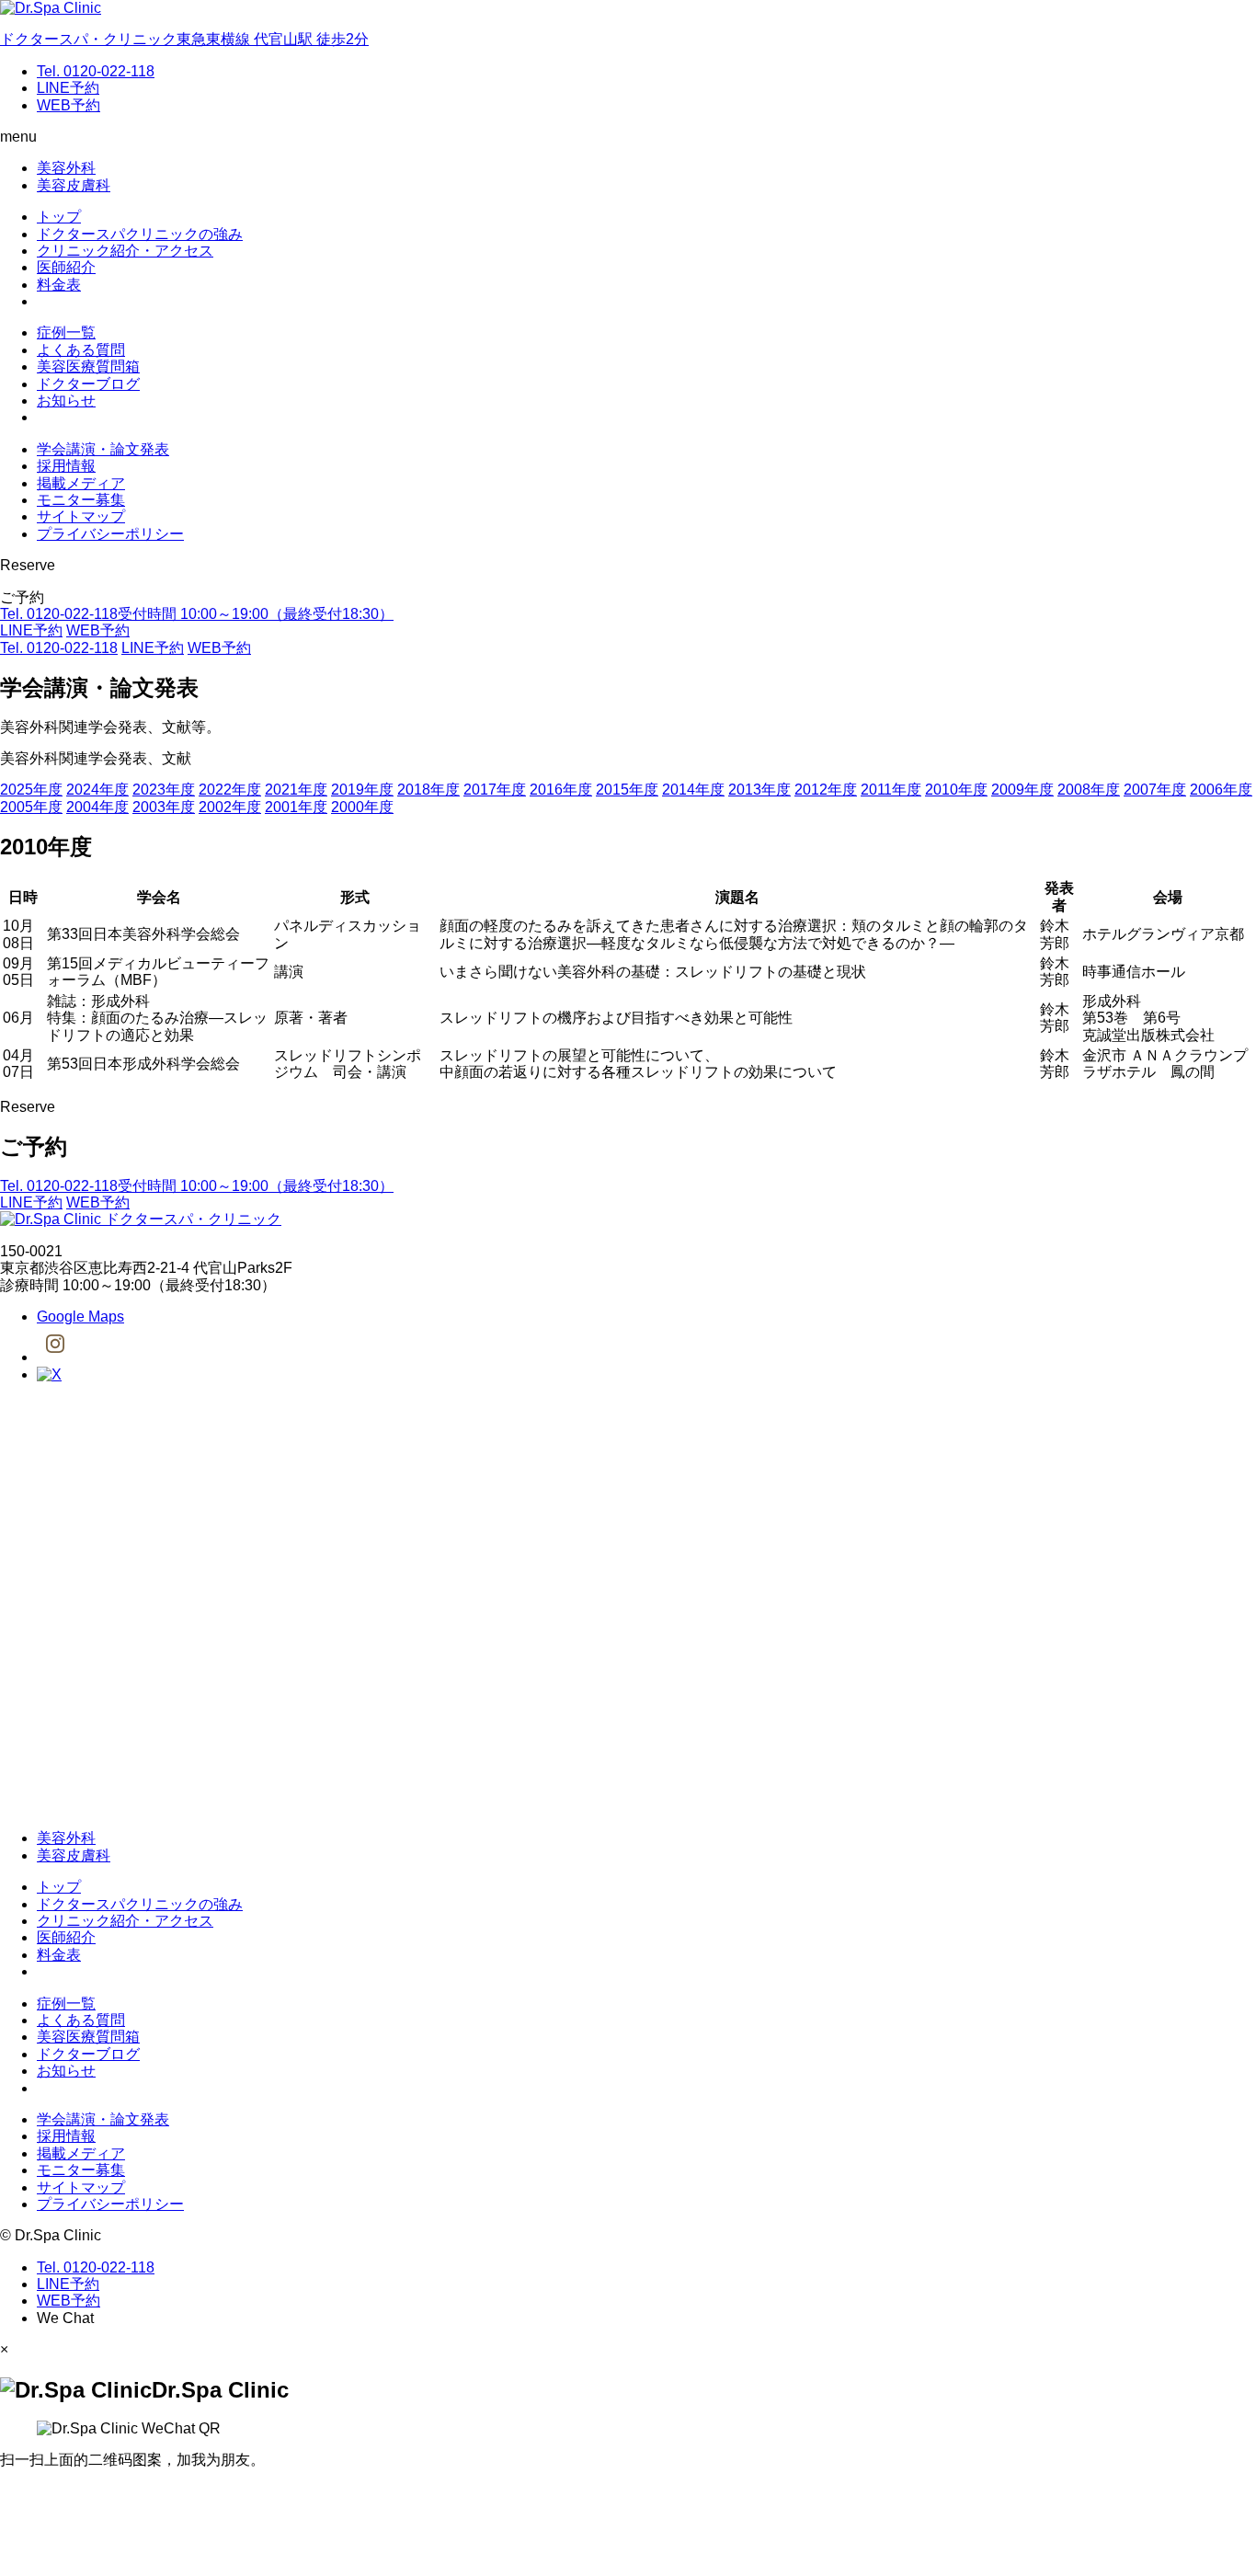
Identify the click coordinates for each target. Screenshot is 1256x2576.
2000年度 (362, 807)
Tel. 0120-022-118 (96, 71)
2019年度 (362, 790)
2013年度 (759, 790)
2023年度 (164, 790)
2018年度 (428, 790)
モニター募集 (81, 500)
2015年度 (627, 790)
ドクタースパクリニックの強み (140, 234)
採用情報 (66, 466)
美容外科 (66, 168)
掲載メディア (81, 483)
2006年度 (1221, 790)
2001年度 (296, 807)
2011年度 (891, 790)
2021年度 (296, 790)
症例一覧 (66, 332)
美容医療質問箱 (88, 366)
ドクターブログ (88, 384)
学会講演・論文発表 (103, 449)
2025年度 (31, 790)
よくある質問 (81, 350)
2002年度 (230, 807)
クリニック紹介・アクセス (125, 251)
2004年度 (97, 807)
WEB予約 (69, 105)
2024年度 (97, 790)
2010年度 (956, 790)
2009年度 (1022, 790)
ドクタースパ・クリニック (191, 1219)
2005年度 (31, 807)
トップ (59, 217)
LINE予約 (68, 88)
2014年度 (693, 790)
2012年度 (826, 790)
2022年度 (230, 790)
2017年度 (495, 790)
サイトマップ (81, 516)
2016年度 (561, 790)
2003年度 (164, 807)
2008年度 (1089, 790)
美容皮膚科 (74, 185)
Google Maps (80, 1317)
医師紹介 (66, 267)
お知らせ (66, 401)
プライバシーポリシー (110, 534)
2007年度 (1155, 790)
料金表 (59, 285)
